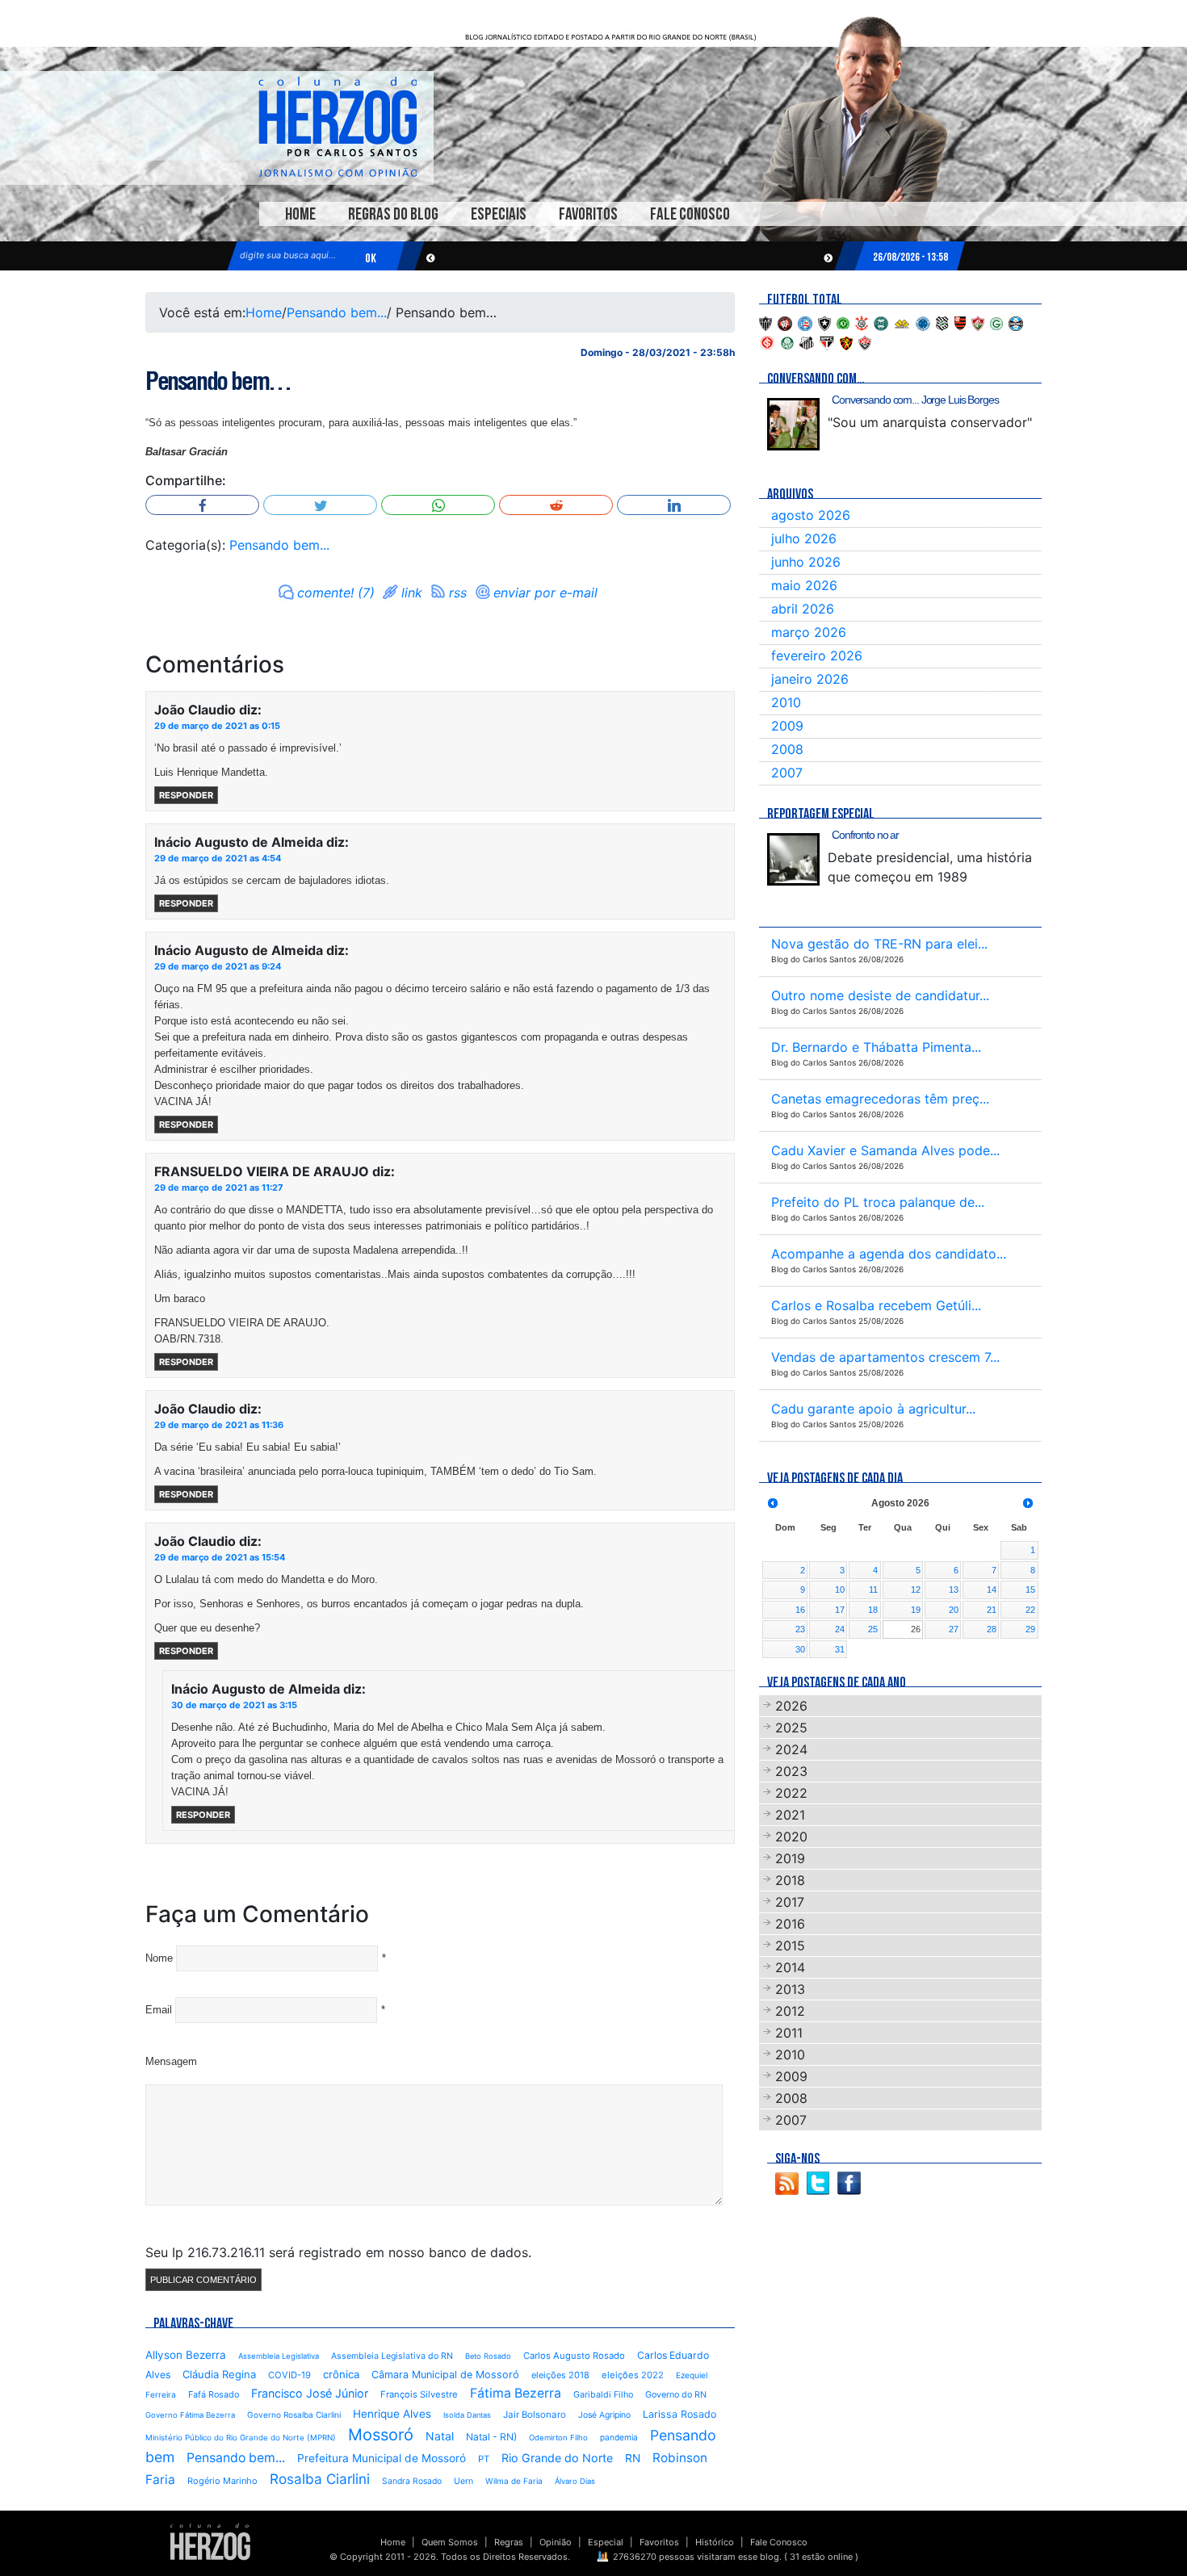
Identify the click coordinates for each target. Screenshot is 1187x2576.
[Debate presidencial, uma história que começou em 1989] (793, 859)
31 (840, 1649)
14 (992, 1590)
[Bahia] (805, 322)
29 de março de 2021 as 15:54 (220, 1557)
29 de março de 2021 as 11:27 (219, 1187)
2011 (789, 2033)
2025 (791, 1728)
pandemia (619, 2437)
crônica (341, 2374)
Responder (186, 795)
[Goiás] (996, 322)
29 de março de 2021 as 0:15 (217, 726)
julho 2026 (804, 538)
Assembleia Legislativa (279, 2356)
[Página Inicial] (210, 2541)
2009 (787, 726)
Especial (606, 2542)
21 (992, 1610)
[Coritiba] (881, 322)
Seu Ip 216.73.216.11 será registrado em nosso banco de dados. (338, 2252)
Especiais (499, 214)
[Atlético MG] (765, 322)
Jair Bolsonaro (535, 2415)
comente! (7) (336, 593)
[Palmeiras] (787, 341)
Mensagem (171, 2061)
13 (954, 1590)
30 (800, 1649)
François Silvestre (419, 2394)
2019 (790, 1858)
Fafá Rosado (214, 2394)
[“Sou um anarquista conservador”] (793, 424)
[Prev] (773, 1503)
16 (800, 1610)
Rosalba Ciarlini (320, 2479)
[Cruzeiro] (923, 322)
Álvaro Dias (575, 2481)
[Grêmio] (1016, 322)
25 (873, 1629)
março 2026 (809, 632)
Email (159, 2010)
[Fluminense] (978, 322)
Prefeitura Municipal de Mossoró (382, 2458)
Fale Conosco (690, 214)
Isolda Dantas (467, 2415)
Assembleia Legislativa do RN (392, 2356)
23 (800, 1629)
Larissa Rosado (679, 2414)
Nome (159, 1958)
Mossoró (381, 2435)
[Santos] (807, 341)
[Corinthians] (862, 322)
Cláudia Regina (219, 2374)
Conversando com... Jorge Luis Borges (915, 400)
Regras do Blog (393, 214)
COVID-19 (289, 2375)
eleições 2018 (560, 2375)
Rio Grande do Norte (557, 2458)
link (412, 593)
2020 (791, 1837)
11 (873, 1590)
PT (484, 2459)
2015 (790, 1946)
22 (1030, 1610)
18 (873, 1610)
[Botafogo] (824, 322)
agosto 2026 (811, 515)
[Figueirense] (942, 322)
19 (916, 1610)
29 (1030, 1629)
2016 (790, 1924)
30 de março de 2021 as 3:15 (234, 1705)
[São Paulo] (827, 341)
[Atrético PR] (785, 322)
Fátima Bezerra (516, 2393)
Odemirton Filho (558, 2438)
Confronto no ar (865, 835)
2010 (786, 702)
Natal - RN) (491, 2437)
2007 (787, 773)
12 (916, 1590)
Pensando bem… (218, 381)
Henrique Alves (392, 2414)
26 (916, 1629)
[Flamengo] (960, 322)
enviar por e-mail (545, 593)
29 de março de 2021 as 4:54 (218, 858)
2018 (790, 1880)
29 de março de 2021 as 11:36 (219, 1425)
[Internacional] (767, 341)
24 (840, 1629)
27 (954, 1629)
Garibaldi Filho (603, 2395)
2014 (790, 1967)
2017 (790, 1902)
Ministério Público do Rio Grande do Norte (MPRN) (241, 2438)
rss (458, 593)
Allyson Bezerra (186, 2355)
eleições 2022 (633, 2375)
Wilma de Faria (514, 2481)
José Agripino (604, 2415)
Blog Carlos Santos (338, 127)
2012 (790, 2011)
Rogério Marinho (222, 2481)
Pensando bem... (337, 312)
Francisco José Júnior (310, 2393)
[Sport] (846, 341)
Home (300, 214)
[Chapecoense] (843, 322)
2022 (791, 1793)
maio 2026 (804, 585)
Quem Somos (450, 2542)
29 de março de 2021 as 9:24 (218, 966)
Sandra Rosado (412, 2481)
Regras (509, 2542)
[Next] (1028, 1503)
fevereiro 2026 (817, 656)
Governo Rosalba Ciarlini (294, 2415)
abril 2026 (803, 609)
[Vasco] (865, 341)
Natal (440, 2436)
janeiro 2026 (810, 679)
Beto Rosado (488, 2356)
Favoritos (588, 214)
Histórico (715, 2542)
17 (840, 1610)
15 (1030, 1590)
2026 (791, 1706)
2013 (790, 1989)
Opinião (556, 2542)
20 (954, 1610)
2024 (791, 1749)
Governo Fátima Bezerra (190, 2415)
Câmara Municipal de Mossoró (445, 2375)
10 (840, 1590)
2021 (790, 1815)
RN (633, 2458)
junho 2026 (806, 562)
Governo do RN (676, 2395)
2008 (787, 749)
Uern (463, 2481)
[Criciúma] (902, 322)
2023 (791, 1771)
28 (992, 1629)
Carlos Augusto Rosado (574, 2356)
